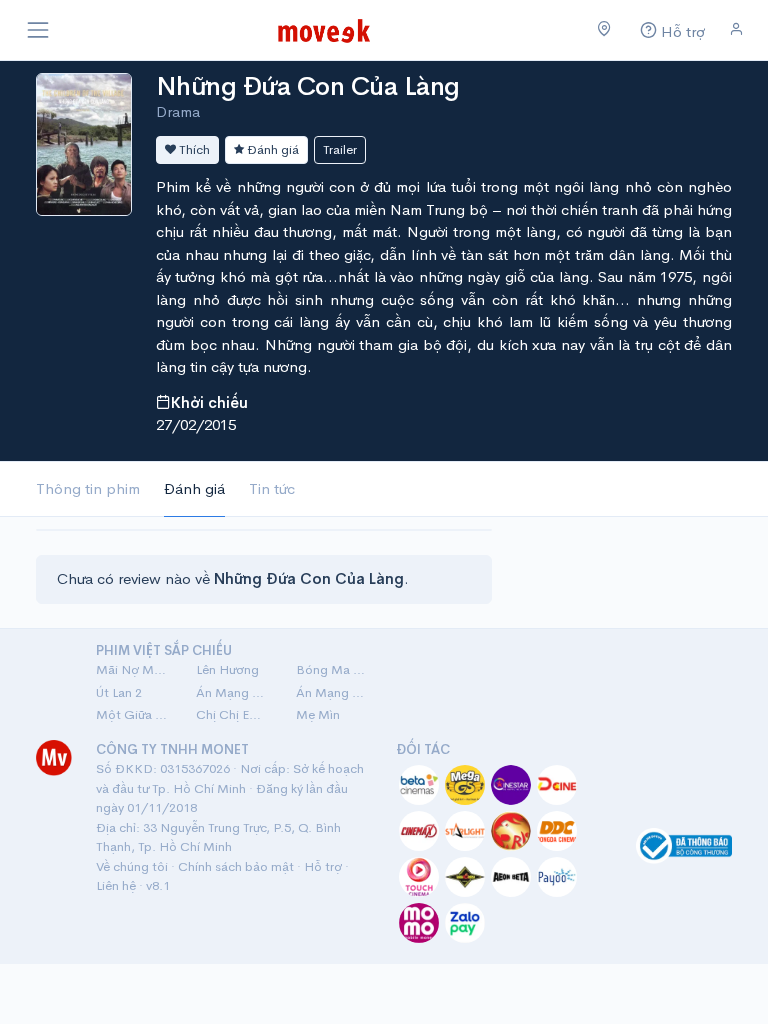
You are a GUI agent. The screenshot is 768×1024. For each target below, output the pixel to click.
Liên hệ (116, 885)
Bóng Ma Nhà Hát (334, 669)
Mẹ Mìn (318, 714)
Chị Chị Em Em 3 (234, 714)
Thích (193, 149)
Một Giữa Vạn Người (134, 714)
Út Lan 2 (119, 692)
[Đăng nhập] (736, 29)
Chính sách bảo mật (236, 866)
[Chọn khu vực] (604, 30)
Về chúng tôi (132, 866)
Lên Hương (227, 669)
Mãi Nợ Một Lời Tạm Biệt (134, 669)
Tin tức (272, 488)
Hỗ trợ (323, 866)
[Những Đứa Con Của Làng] (84, 142)
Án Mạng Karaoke (234, 692)
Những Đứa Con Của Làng (308, 86)
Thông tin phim (88, 488)
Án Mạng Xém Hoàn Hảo (334, 692)
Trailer (340, 149)
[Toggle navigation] (38, 30)
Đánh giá (271, 149)
